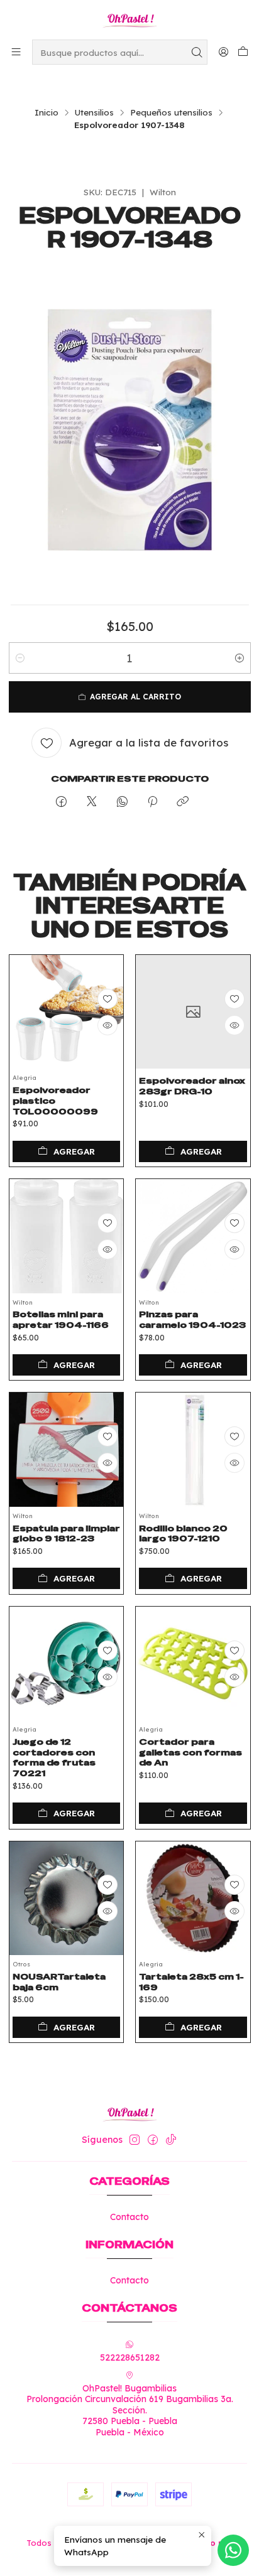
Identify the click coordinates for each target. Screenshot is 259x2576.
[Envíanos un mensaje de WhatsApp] (233, 2550)
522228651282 (130, 2358)
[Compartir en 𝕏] (92, 802)
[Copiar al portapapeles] (183, 802)
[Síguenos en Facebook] (153, 2140)
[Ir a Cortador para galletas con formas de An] (193, 1664)
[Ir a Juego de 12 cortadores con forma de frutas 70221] (67, 1664)
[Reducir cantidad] (20, 658)
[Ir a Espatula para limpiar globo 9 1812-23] (67, 1450)
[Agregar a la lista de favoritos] (107, 999)
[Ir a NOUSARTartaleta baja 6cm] (67, 1899)
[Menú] (16, 52)
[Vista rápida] (107, 1025)
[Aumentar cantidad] (240, 658)
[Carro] (243, 52)
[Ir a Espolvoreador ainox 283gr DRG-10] (193, 1012)
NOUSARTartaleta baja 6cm (59, 1982)
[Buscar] (197, 52)
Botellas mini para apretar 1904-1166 (61, 1319)
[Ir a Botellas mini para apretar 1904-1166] (67, 1236)
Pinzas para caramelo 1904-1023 (192, 1319)
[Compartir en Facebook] (61, 802)
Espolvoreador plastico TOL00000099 (55, 1101)
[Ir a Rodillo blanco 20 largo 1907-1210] (193, 1450)
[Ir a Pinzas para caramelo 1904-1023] (193, 1236)
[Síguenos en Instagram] (135, 2140)
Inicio (47, 112)
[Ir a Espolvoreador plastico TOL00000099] (67, 1012)
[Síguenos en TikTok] (171, 2140)
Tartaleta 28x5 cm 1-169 (191, 1982)
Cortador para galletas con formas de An (190, 1752)
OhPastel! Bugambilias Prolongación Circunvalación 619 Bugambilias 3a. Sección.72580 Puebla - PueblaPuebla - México (130, 2410)
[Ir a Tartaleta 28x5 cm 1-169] (193, 1899)
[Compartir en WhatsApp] (122, 802)
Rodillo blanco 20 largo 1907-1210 (183, 1533)
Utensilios (94, 112)
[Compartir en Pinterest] (152, 802)
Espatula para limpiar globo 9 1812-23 (66, 1533)
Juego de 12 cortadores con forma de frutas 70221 (54, 1757)
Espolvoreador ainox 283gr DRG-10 (192, 1086)
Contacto (129, 2217)
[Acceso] (223, 52)
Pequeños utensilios (171, 112)
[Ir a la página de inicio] (129, 19)
